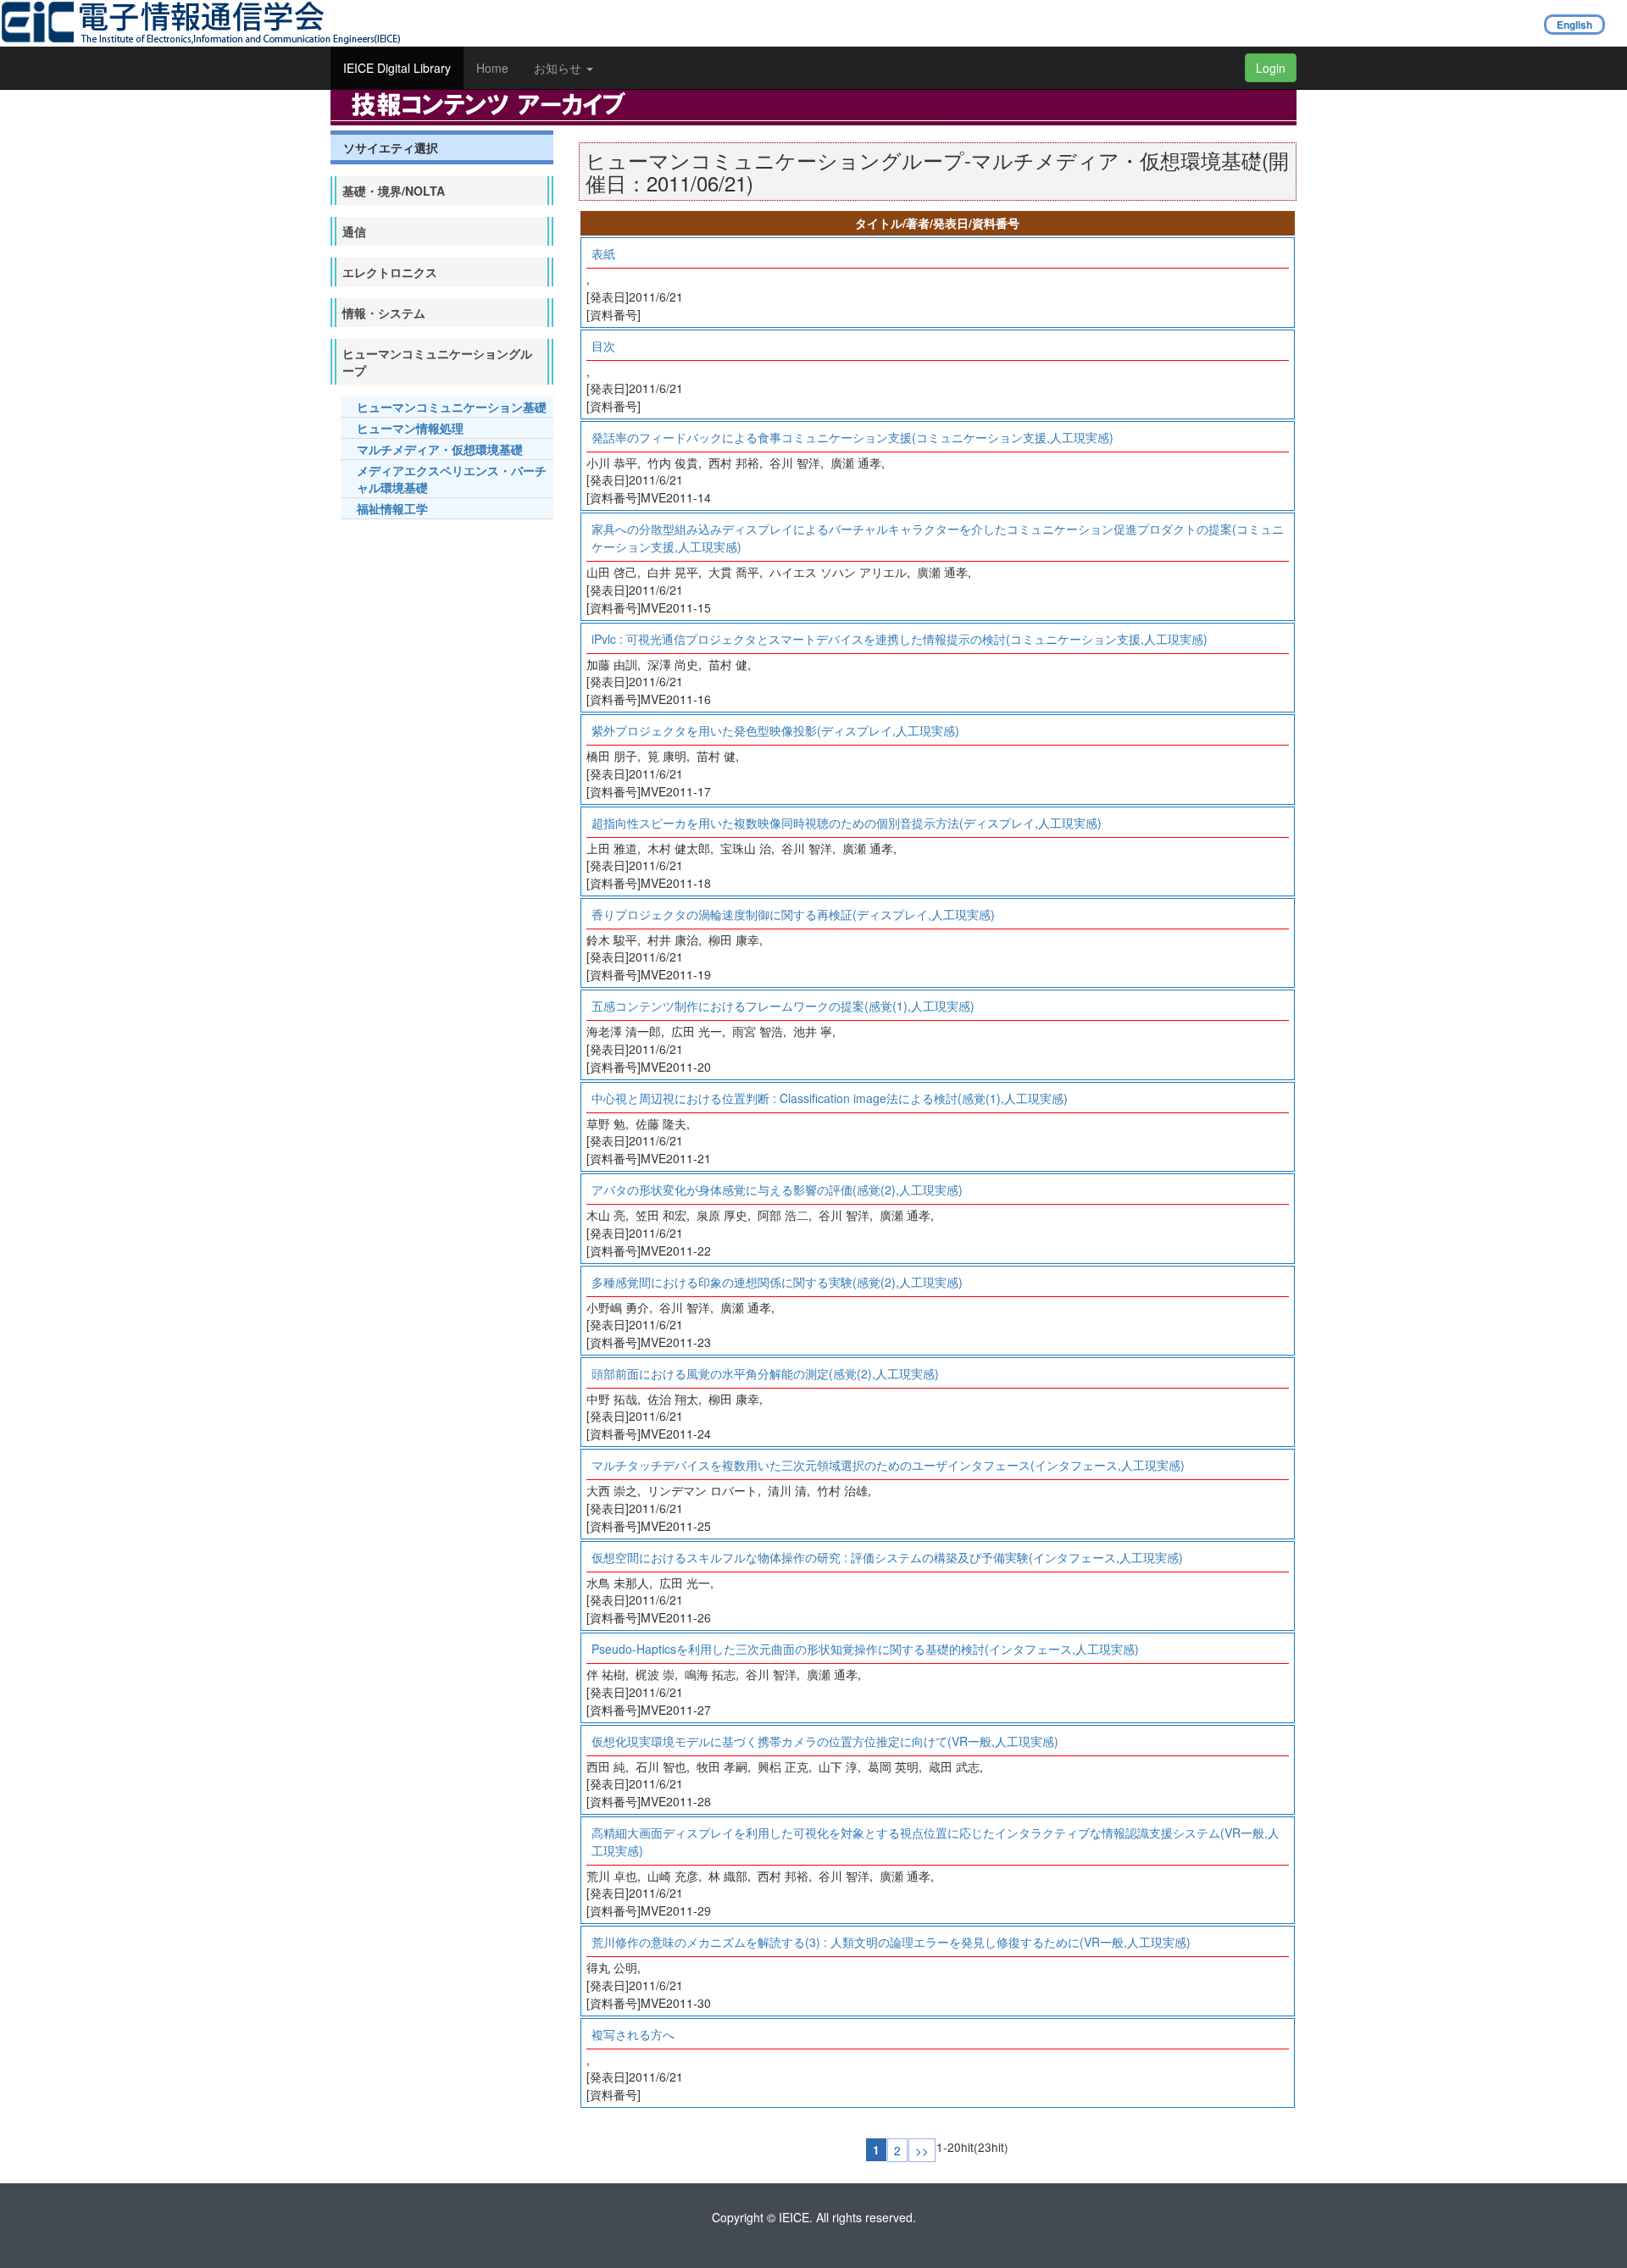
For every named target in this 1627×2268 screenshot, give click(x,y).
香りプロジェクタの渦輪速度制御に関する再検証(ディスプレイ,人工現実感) (793, 914)
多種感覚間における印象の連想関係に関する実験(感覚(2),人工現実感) (777, 1282)
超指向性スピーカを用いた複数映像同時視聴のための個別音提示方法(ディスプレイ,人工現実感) (847, 823)
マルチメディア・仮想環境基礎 (440, 449)
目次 (603, 346)
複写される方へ (633, 2034)
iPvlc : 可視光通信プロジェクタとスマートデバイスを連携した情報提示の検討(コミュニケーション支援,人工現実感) (900, 639)
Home (492, 68)
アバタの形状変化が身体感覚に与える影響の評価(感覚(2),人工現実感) (777, 1189)
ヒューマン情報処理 (410, 428)
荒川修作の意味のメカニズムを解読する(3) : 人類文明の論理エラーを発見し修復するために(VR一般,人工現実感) (891, 1942)
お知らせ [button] (559, 68)
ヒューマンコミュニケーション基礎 (452, 407)
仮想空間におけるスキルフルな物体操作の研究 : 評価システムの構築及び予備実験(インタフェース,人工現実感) (887, 1557)
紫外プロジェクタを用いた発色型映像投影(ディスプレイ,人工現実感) (775, 730)
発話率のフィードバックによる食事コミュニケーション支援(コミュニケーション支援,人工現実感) (852, 437)
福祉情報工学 (392, 508)
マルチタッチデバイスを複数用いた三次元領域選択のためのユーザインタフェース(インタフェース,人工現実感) (888, 1465)
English (1574, 25)
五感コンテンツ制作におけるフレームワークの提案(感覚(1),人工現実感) (783, 1006)
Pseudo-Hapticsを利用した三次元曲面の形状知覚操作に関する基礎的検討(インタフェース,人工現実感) (865, 1649)
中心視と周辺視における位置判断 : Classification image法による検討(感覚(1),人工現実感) (830, 1098)
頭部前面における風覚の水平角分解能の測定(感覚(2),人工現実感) (765, 1373)
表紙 (603, 253)
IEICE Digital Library (397, 68)
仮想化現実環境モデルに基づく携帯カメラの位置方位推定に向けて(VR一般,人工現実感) (825, 1741)
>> (922, 2150)
